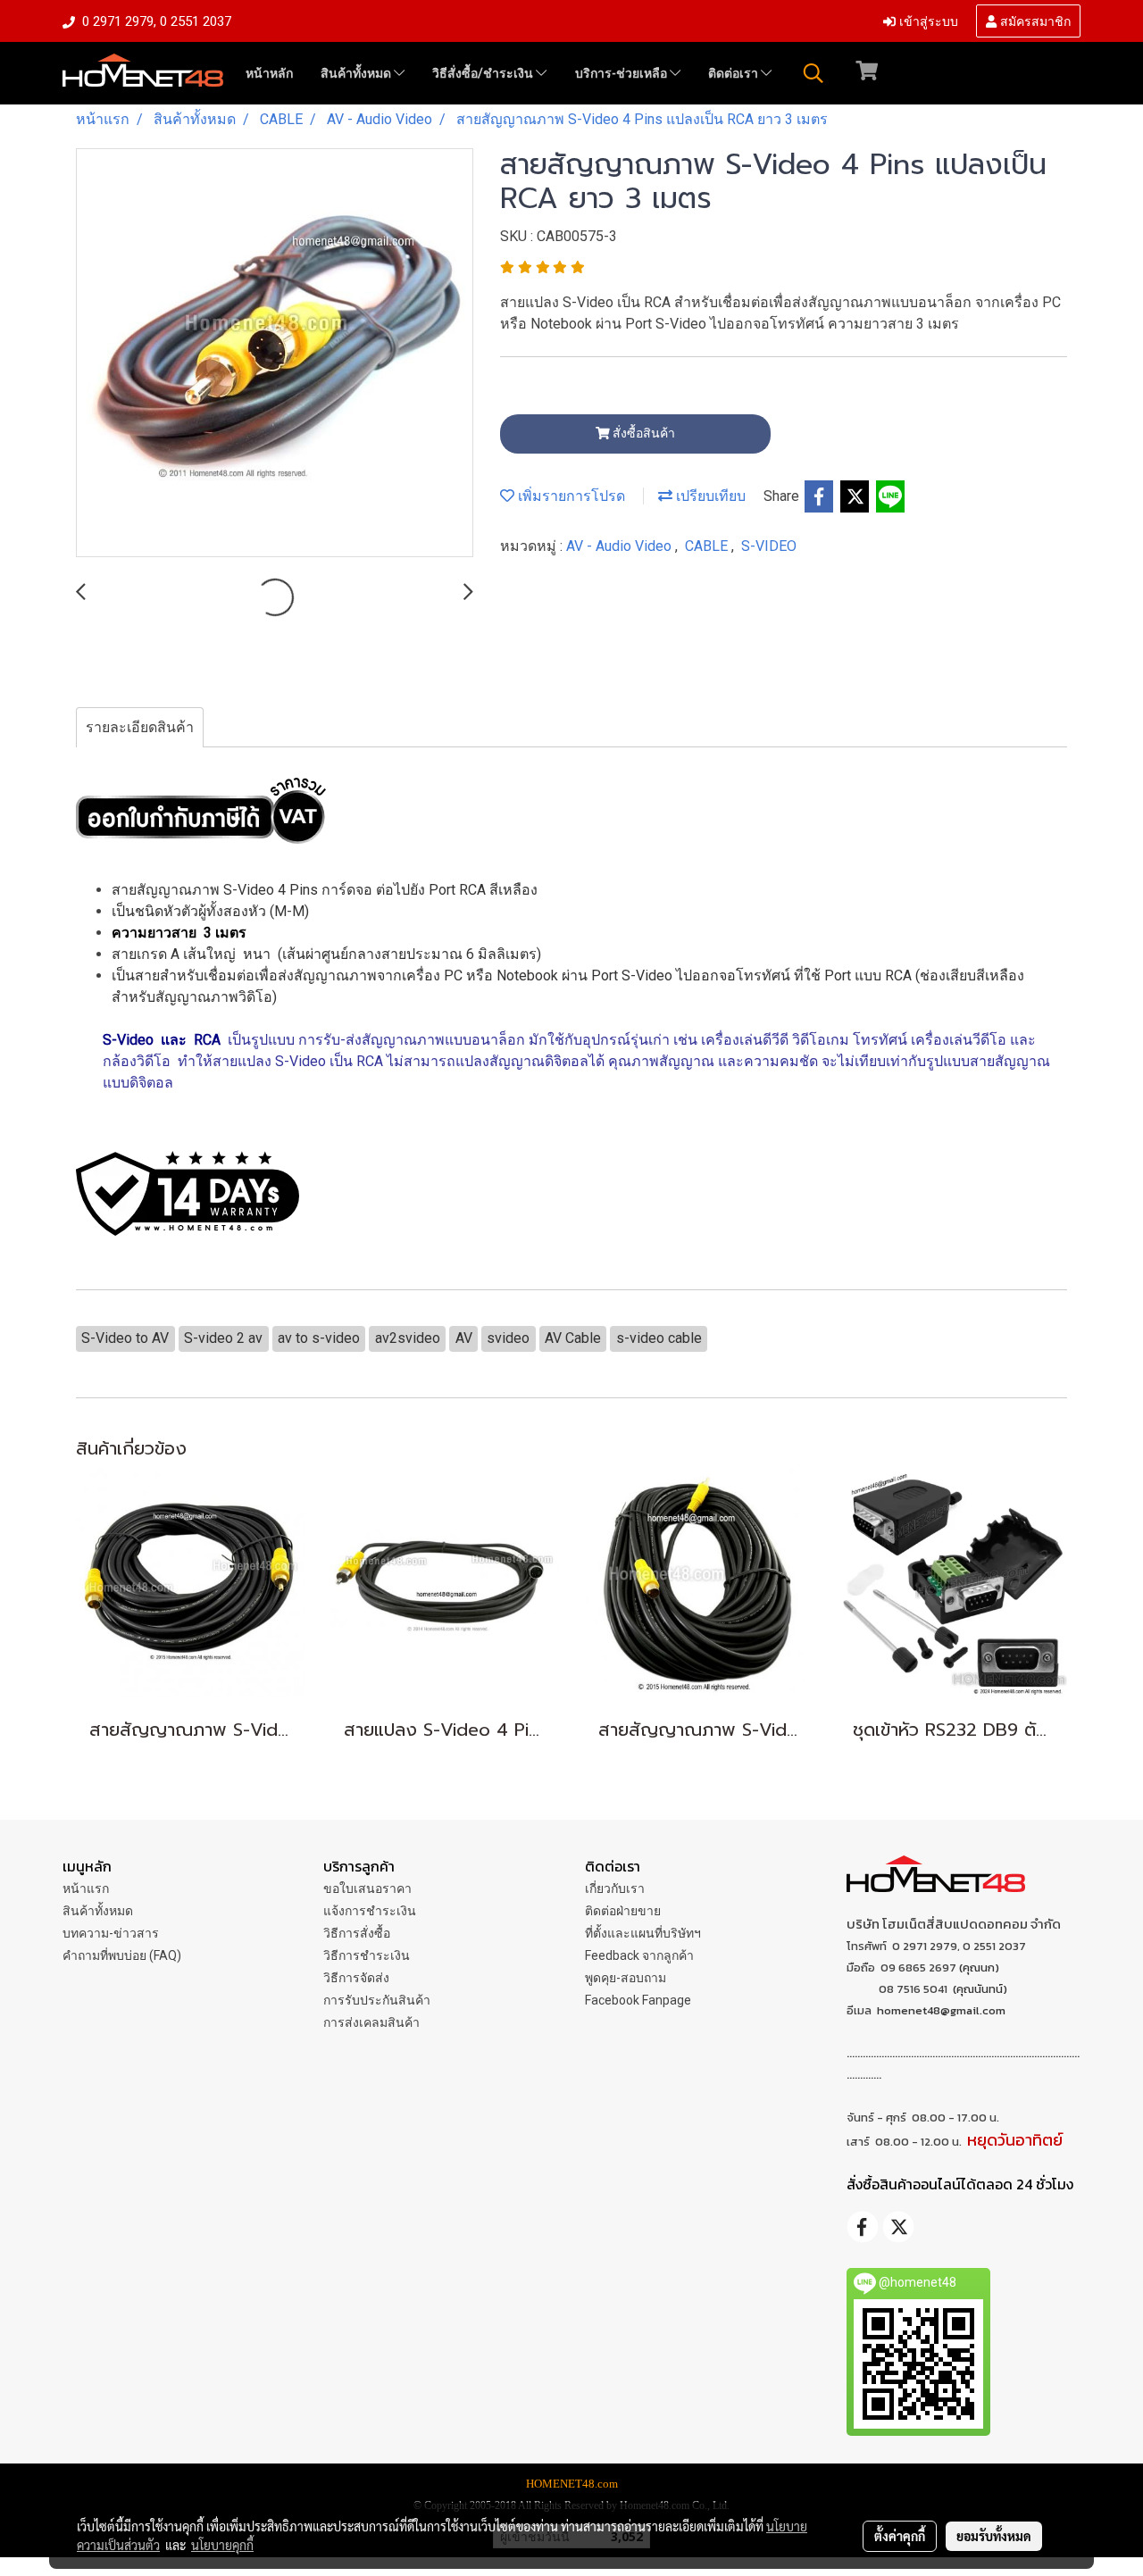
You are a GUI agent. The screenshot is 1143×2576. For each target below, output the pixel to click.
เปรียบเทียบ (709, 496)
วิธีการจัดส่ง (356, 1978)
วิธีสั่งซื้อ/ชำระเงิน (484, 73)
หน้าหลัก (269, 73)
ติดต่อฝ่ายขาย (623, 1911)
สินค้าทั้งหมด (357, 73)
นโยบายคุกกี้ (222, 2545)
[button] (813, 73)
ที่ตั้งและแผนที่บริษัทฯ (643, 1933)
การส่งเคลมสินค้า (371, 2022)
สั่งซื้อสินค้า (642, 433)
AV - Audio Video (621, 546)
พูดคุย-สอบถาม (626, 1978)
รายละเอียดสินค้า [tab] (140, 727)
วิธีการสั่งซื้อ (357, 1933)
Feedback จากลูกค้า (639, 1955)
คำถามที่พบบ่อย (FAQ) (122, 1955)
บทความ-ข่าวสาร (111, 1933)
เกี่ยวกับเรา (615, 1888)
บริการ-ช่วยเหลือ (622, 73)
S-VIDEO (769, 546)
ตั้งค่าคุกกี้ (900, 2536)
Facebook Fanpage (638, 2000)
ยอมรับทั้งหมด (994, 2536)
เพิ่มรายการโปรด (570, 496)
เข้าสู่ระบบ (927, 20)
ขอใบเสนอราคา (367, 1888)
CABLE (708, 546)
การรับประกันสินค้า (377, 2000)
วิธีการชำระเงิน (367, 1955)
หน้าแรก (86, 1888)
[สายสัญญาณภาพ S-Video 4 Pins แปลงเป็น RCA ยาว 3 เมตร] (275, 354)
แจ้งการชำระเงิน (370, 1911)
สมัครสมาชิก (1034, 20)
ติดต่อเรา (734, 73)
